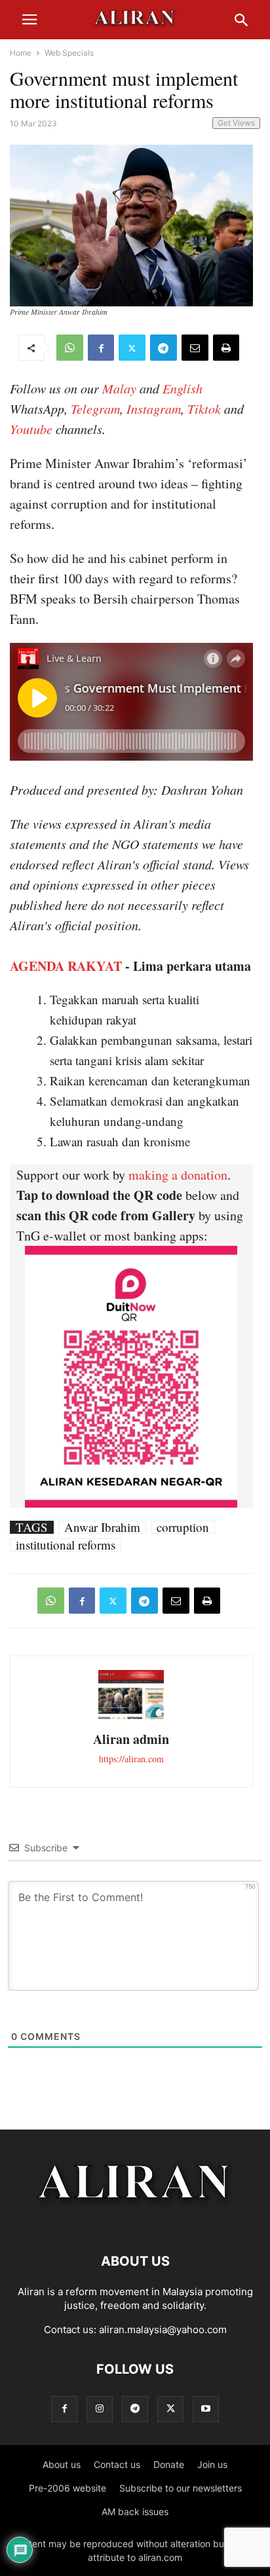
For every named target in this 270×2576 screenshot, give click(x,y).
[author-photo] (131, 1717)
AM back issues (135, 2512)
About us (62, 2464)
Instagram (154, 408)
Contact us (117, 2464)
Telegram (95, 408)
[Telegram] (164, 348)
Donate (169, 2464)
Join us (212, 2464)
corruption (183, 1527)
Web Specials (69, 53)
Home (21, 53)
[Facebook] (101, 348)
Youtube (31, 429)
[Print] (226, 348)
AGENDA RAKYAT (66, 966)
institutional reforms (66, 1545)
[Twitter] (132, 348)
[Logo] (135, 2222)
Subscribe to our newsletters (181, 2488)
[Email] (195, 348)
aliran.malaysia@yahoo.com (163, 2330)
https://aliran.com (131, 1759)
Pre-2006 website (67, 2488)
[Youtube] (206, 2409)
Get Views (236, 123)
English (183, 388)
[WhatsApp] (70, 348)
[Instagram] (100, 2409)
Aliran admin (131, 1739)
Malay (119, 388)
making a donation (178, 1175)
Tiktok (204, 408)
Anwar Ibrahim (102, 1527)
